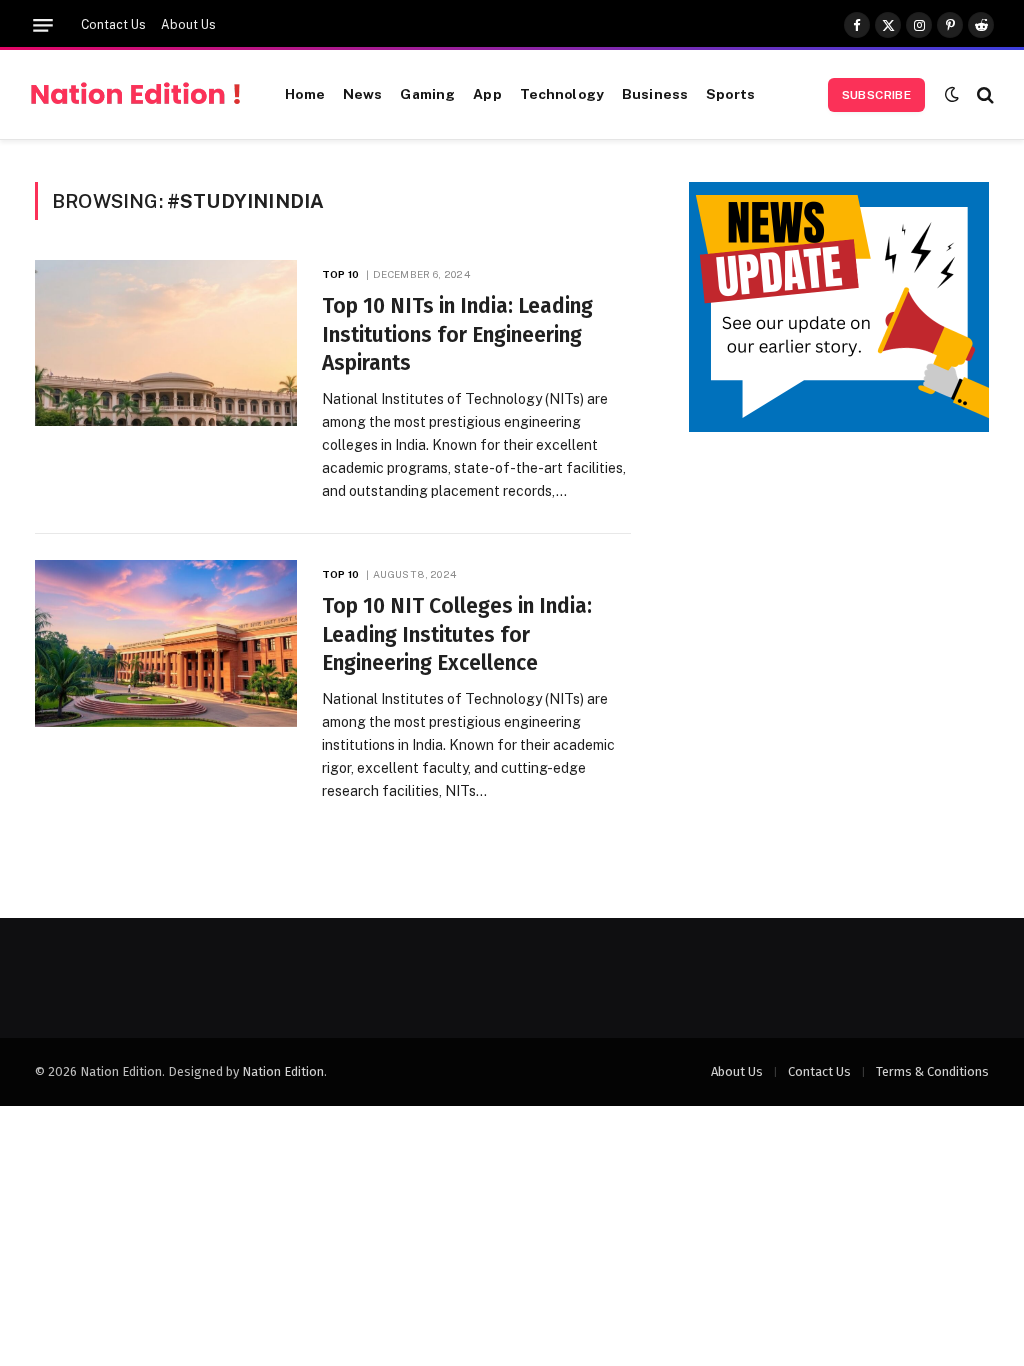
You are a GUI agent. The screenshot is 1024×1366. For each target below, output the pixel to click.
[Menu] (43, 25)
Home (305, 94)
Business (655, 94)
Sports (730, 94)
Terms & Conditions (932, 1071)
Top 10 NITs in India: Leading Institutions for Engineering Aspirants (457, 334)
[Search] (983, 94)
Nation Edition (283, 1071)
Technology (562, 94)
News (363, 94)
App (487, 94)
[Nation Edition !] (135, 95)
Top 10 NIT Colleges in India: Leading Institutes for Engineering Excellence (457, 634)
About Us (188, 25)
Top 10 (340, 274)
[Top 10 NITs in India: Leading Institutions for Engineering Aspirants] (166, 343)
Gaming (427, 94)
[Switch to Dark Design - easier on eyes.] (952, 94)
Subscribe (876, 95)
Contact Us (113, 25)
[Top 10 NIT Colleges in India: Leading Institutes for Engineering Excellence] (166, 643)
